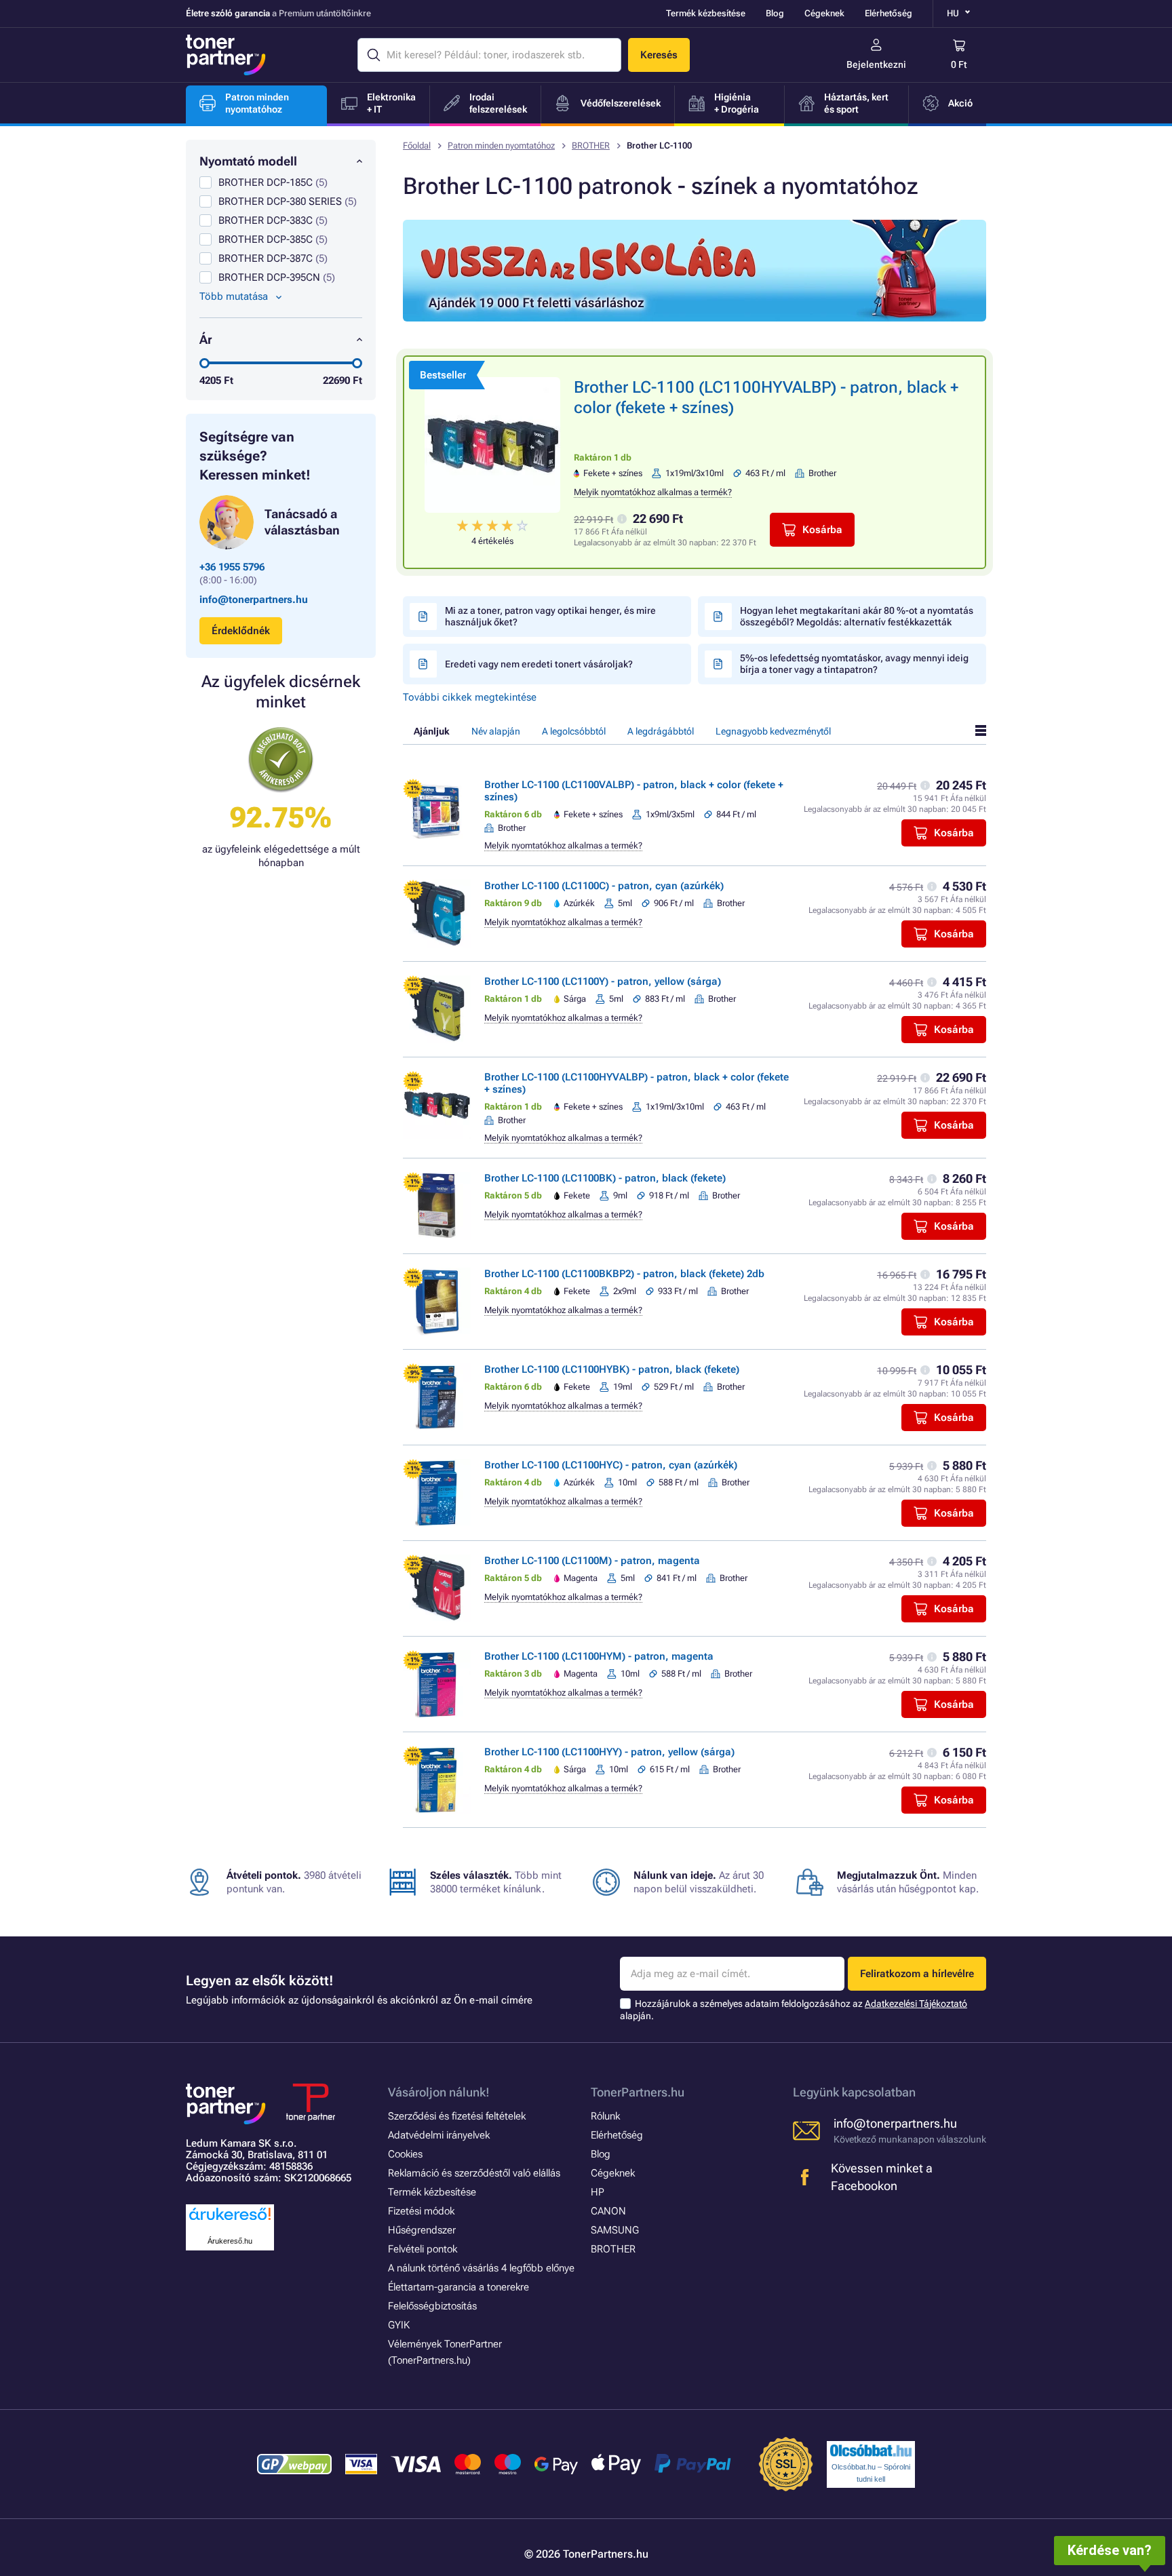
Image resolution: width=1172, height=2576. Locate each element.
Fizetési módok (421, 2211)
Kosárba (822, 530)
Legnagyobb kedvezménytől (773, 731)
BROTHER (591, 145)
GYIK (399, 2325)
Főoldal (417, 145)
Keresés (659, 55)
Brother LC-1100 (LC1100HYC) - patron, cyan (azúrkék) (611, 1465)
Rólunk (605, 2116)
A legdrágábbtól (661, 731)
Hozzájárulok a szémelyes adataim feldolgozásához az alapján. (794, 2010)
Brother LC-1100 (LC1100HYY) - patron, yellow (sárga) (609, 1752)
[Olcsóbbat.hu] (871, 2451)
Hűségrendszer (422, 2230)
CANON (608, 2211)
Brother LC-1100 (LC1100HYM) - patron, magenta (599, 1656)
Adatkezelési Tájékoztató (916, 2004)
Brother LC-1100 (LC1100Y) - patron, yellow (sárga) (603, 981)
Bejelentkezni (876, 64)
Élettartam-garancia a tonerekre (458, 2287)
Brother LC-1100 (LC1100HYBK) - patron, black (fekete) (612, 1369)
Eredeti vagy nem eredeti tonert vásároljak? (539, 664)
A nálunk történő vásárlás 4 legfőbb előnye (481, 2268)
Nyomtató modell (248, 161)
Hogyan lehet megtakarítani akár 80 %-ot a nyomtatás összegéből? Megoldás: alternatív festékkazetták (857, 616)
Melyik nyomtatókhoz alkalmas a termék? (653, 492)
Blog (775, 13)
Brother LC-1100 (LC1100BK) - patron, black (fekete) (605, 1178)
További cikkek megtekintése (470, 697)
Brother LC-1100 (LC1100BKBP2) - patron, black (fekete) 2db (624, 1274)
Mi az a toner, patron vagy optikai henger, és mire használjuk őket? (550, 616)
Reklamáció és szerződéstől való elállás (474, 2173)
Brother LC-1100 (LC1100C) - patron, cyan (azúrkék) (604, 886)
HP (598, 2192)
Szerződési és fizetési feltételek (457, 2116)
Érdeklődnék (241, 631)
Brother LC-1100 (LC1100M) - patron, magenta (592, 1561)
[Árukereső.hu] (230, 2221)
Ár (206, 339)
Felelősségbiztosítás (432, 2306)
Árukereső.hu (230, 2241)
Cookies (405, 2154)
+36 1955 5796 (232, 567)
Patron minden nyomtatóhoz (501, 145)
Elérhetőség (888, 13)
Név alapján (496, 731)
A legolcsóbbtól (574, 731)
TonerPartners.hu (638, 2092)
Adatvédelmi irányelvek (439, 2135)
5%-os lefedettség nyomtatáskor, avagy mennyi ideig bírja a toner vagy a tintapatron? (854, 664)
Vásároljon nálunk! (439, 2092)
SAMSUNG (615, 2230)
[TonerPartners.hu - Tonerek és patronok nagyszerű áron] (226, 55)
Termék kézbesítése (706, 13)
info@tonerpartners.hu (254, 600)
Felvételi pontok (423, 2249)
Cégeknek (824, 13)
